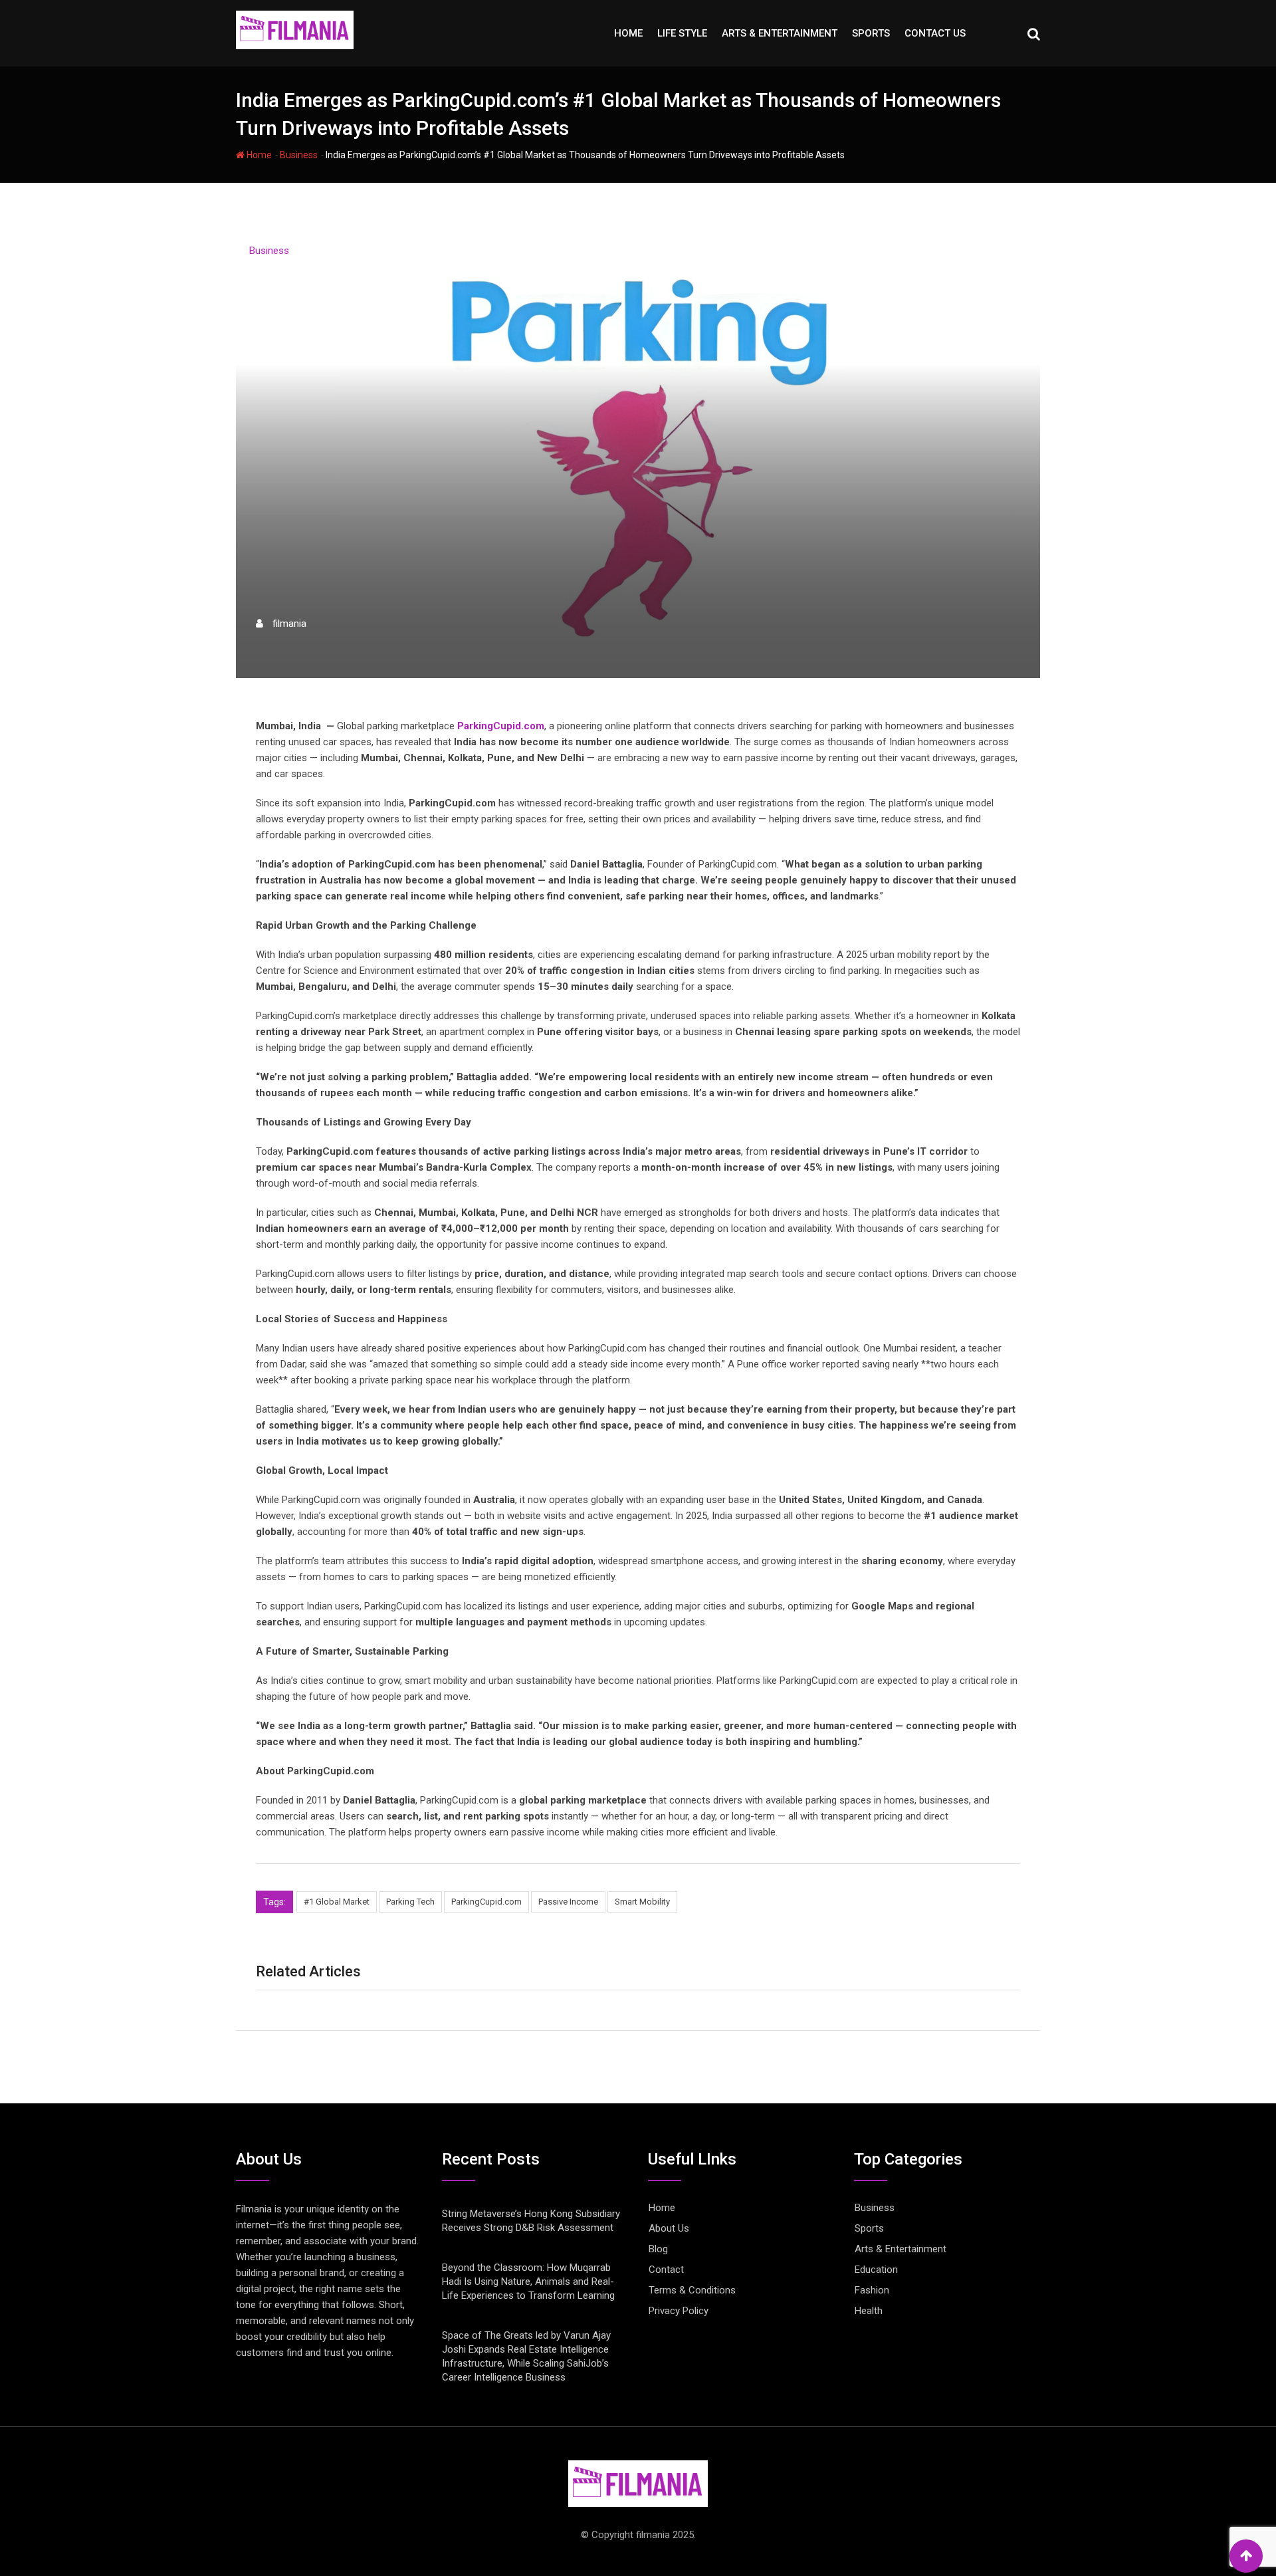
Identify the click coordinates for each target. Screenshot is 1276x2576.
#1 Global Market (337, 1902)
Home (628, 33)
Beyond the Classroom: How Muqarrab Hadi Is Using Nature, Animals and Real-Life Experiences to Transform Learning (528, 2282)
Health (869, 2311)
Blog (658, 2249)
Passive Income (568, 1902)
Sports (871, 33)
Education (876, 2270)
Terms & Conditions (692, 2290)
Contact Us (935, 33)
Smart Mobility (642, 1902)
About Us (669, 2228)
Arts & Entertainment (780, 33)
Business (299, 155)
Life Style (682, 33)
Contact (666, 2270)
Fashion (872, 2290)
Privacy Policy (679, 2311)
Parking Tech (410, 1902)
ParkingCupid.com (486, 1902)
